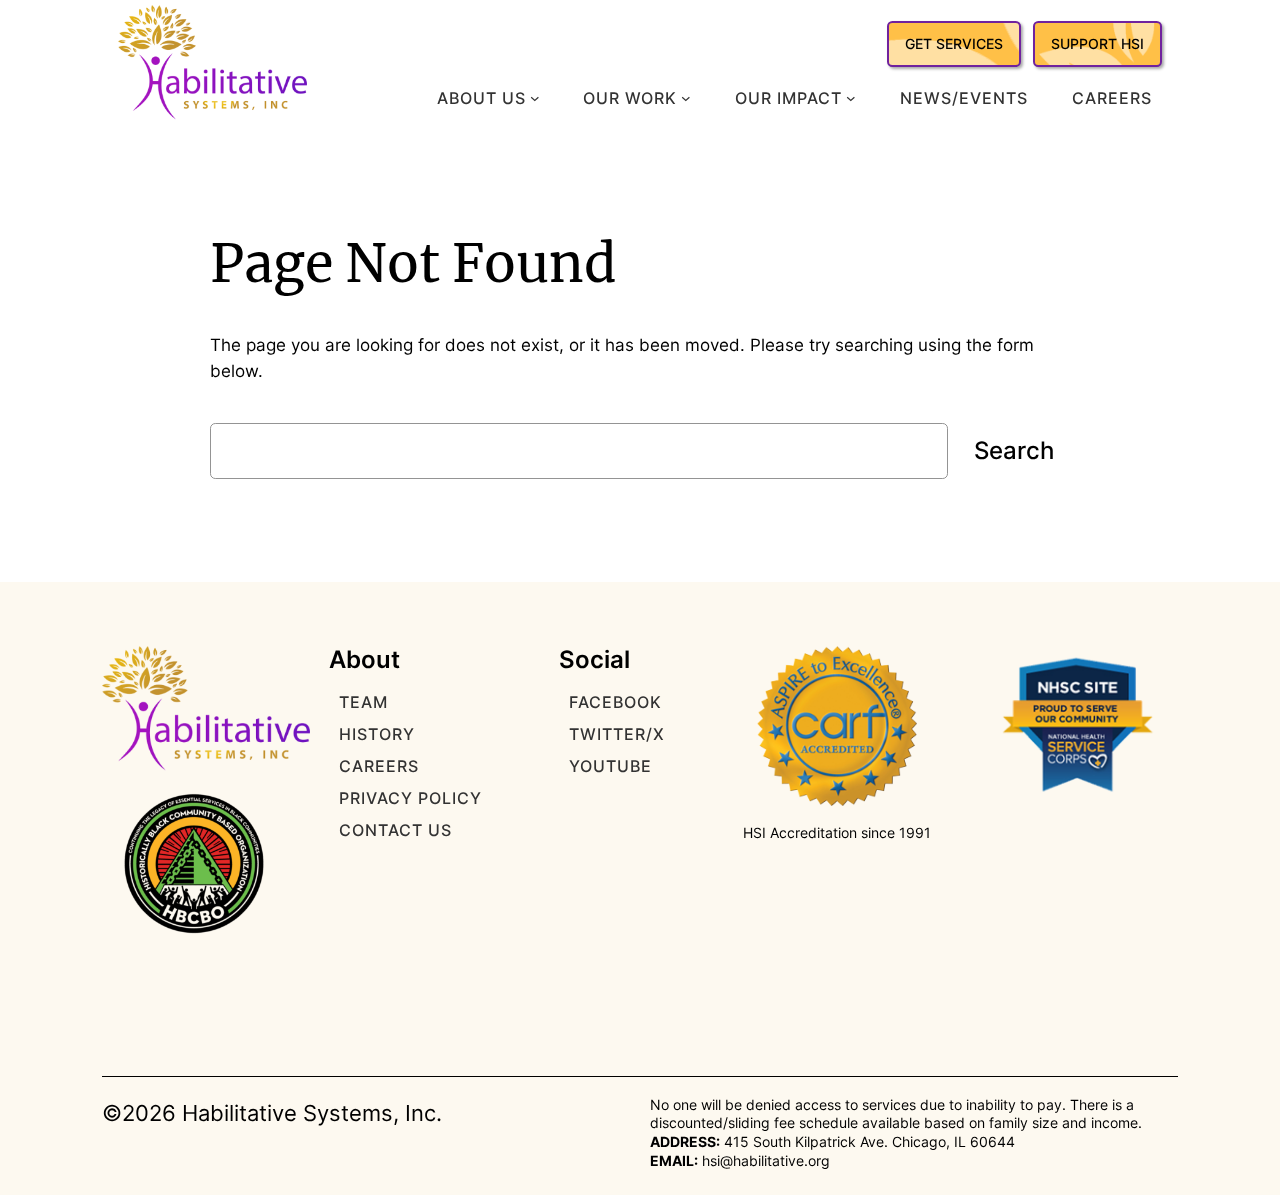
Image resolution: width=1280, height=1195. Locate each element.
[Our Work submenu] (686, 98)
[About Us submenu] (535, 98)
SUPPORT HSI (1097, 43)
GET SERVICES (954, 43)
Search (1014, 450)
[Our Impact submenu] (851, 98)
